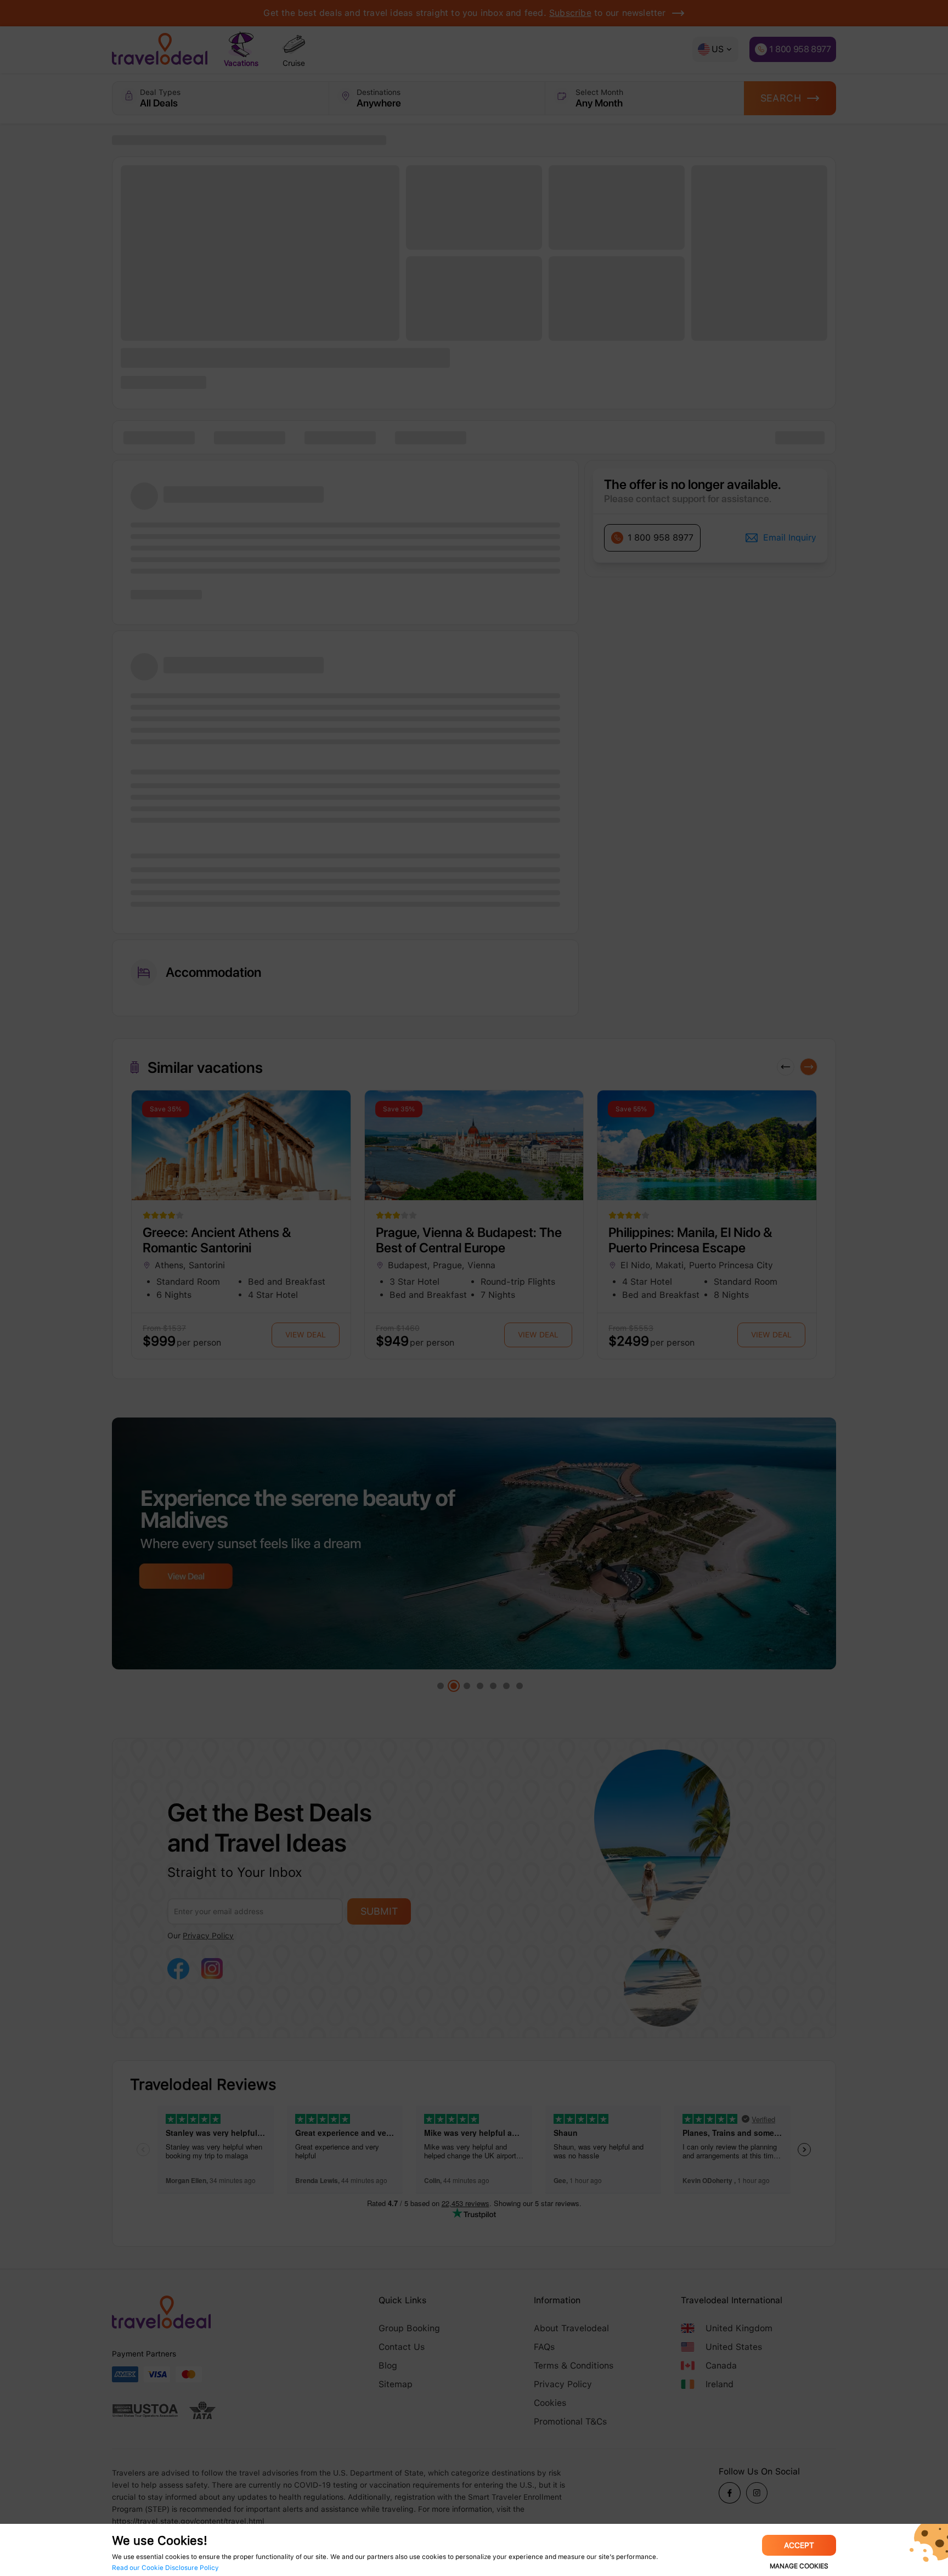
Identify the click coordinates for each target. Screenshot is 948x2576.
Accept (799, 2545)
